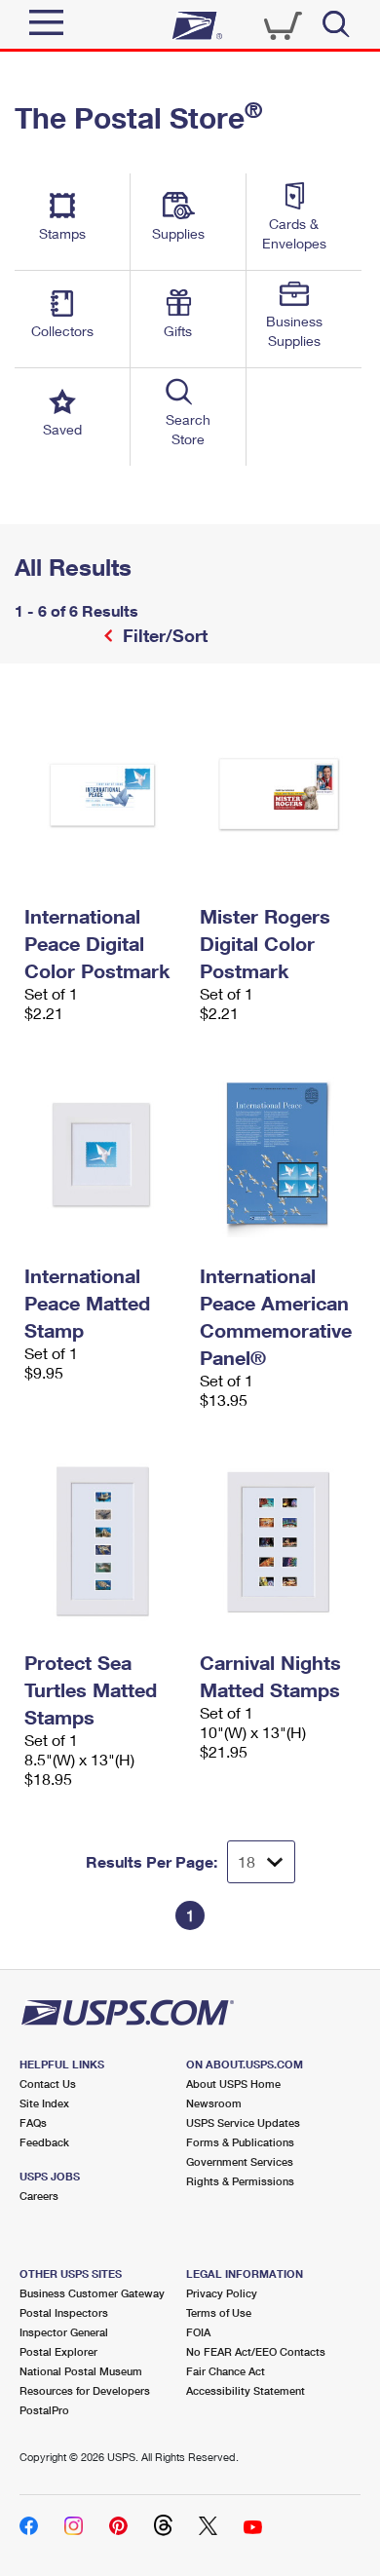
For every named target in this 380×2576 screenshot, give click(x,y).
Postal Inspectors (64, 2312)
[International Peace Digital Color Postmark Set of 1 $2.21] (102, 795)
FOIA (198, 2332)
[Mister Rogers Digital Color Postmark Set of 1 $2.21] (278, 795)
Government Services (240, 2161)
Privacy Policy (222, 2293)
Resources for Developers (85, 2390)
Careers (39, 2196)
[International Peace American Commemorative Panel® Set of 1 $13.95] (278, 1155)
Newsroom (214, 2103)
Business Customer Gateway (92, 2293)
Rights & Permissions (240, 2181)
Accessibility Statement (246, 2390)
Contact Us (48, 2084)
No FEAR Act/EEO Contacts (256, 2351)
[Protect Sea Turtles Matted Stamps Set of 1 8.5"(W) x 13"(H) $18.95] (102, 1541)
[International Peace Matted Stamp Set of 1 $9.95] (102, 1155)
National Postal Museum (81, 2371)
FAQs (33, 2122)
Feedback (44, 2142)
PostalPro (44, 2410)
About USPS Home (233, 2084)
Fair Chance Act (226, 2371)
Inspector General (64, 2332)
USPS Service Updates (243, 2122)
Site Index (44, 2103)
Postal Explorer (58, 2351)
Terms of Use (219, 2312)
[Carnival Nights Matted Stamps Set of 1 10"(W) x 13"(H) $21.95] (278, 1541)
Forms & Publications (240, 2142)
